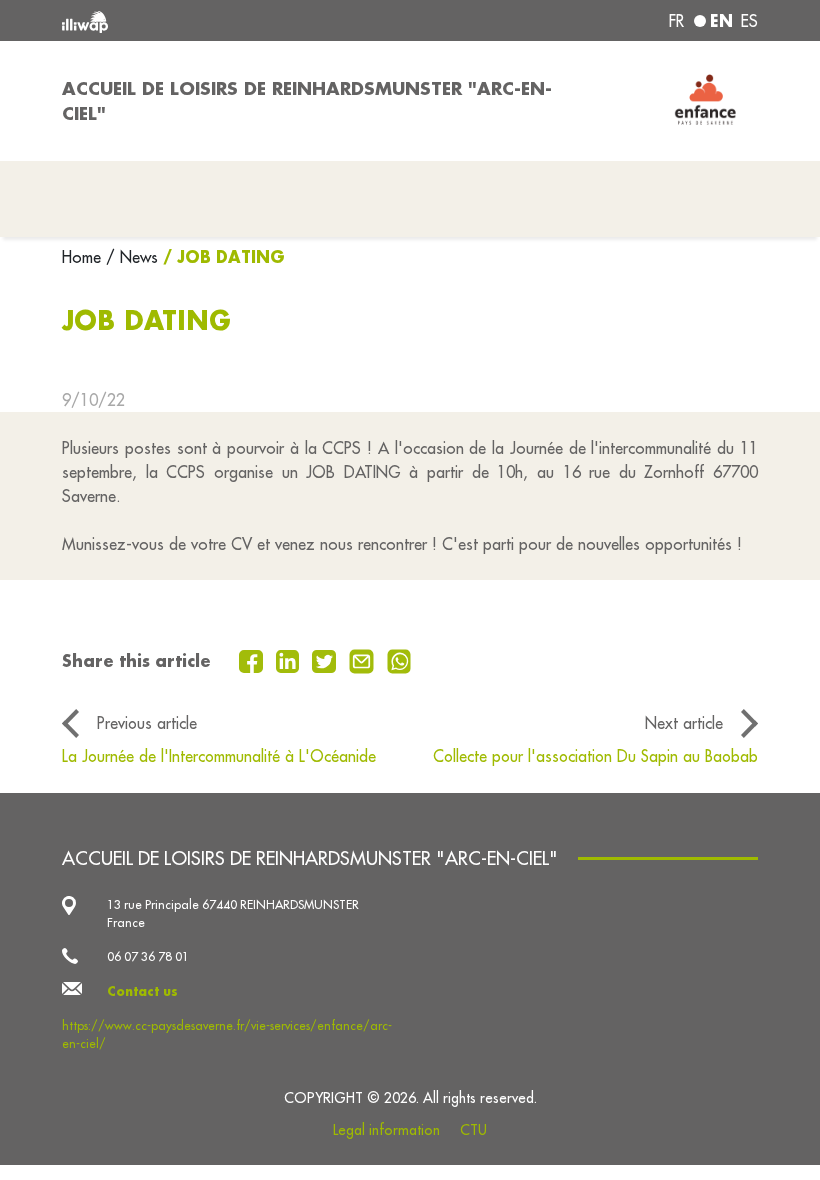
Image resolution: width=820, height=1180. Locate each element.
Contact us (142, 991)
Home (84, 257)
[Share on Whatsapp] (399, 660)
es (749, 21)
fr (676, 21)
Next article (684, 723)
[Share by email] (364, 660)
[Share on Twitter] (326, 660)
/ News (132, 257)
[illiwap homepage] (200, 20)
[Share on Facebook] (253, 660)
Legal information (386, 1130)
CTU (473, 1130)
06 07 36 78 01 (148, 956)
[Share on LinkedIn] (290, 660)
